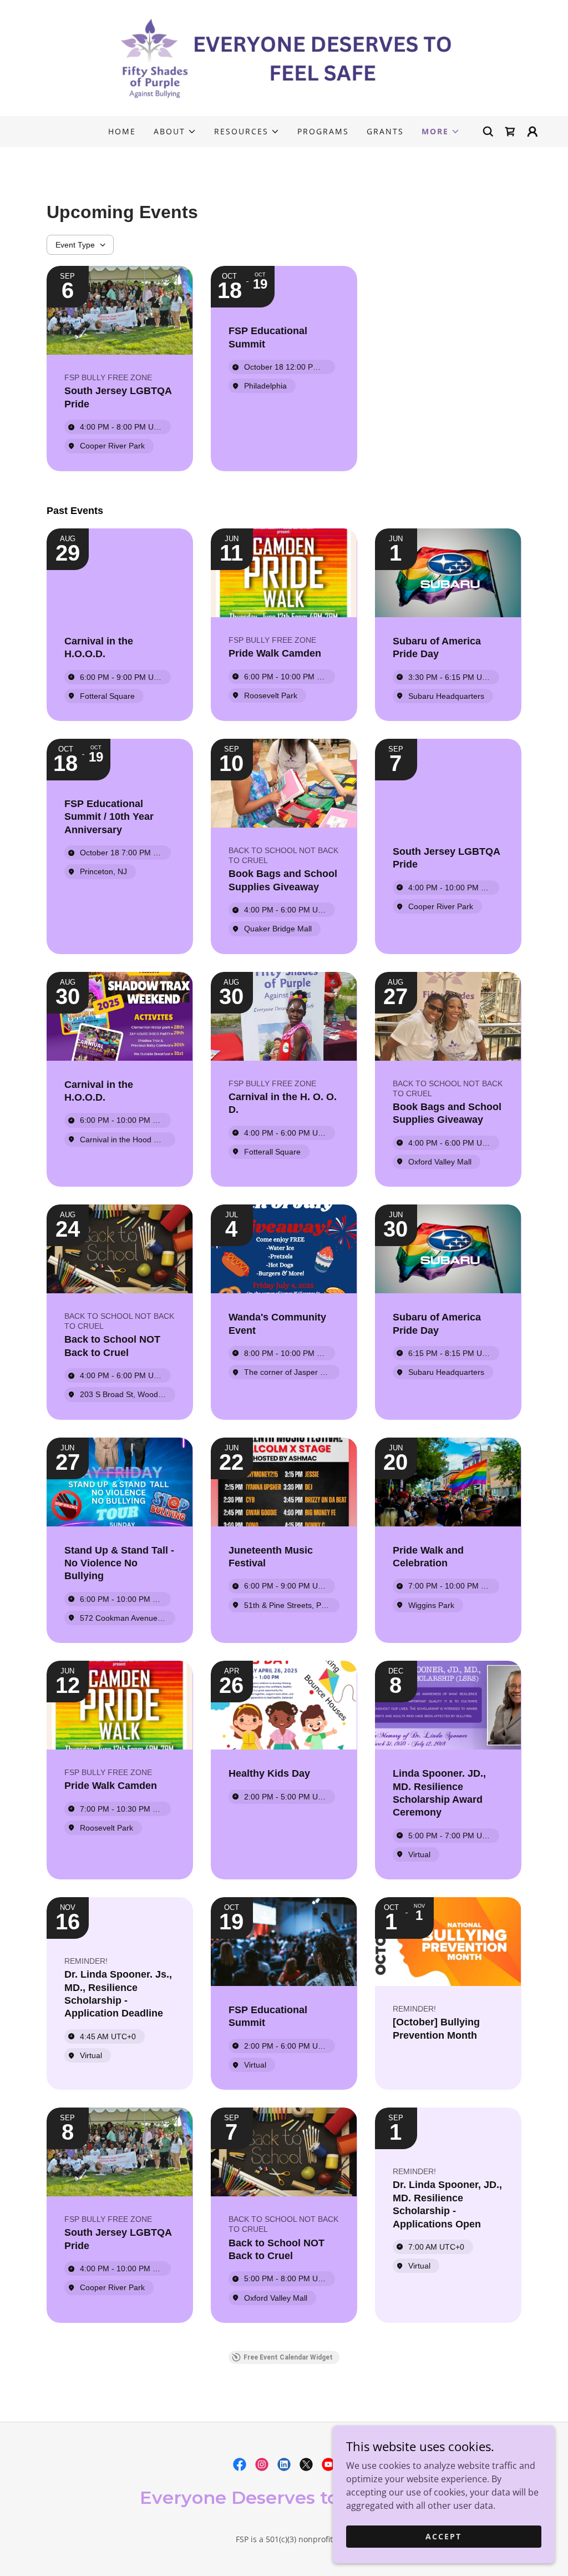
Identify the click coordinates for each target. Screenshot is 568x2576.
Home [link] (122, 131)
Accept (443, 2536)
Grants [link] (385, 131)
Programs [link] (323, 131)
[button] (175, 132)
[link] (284, 57)
